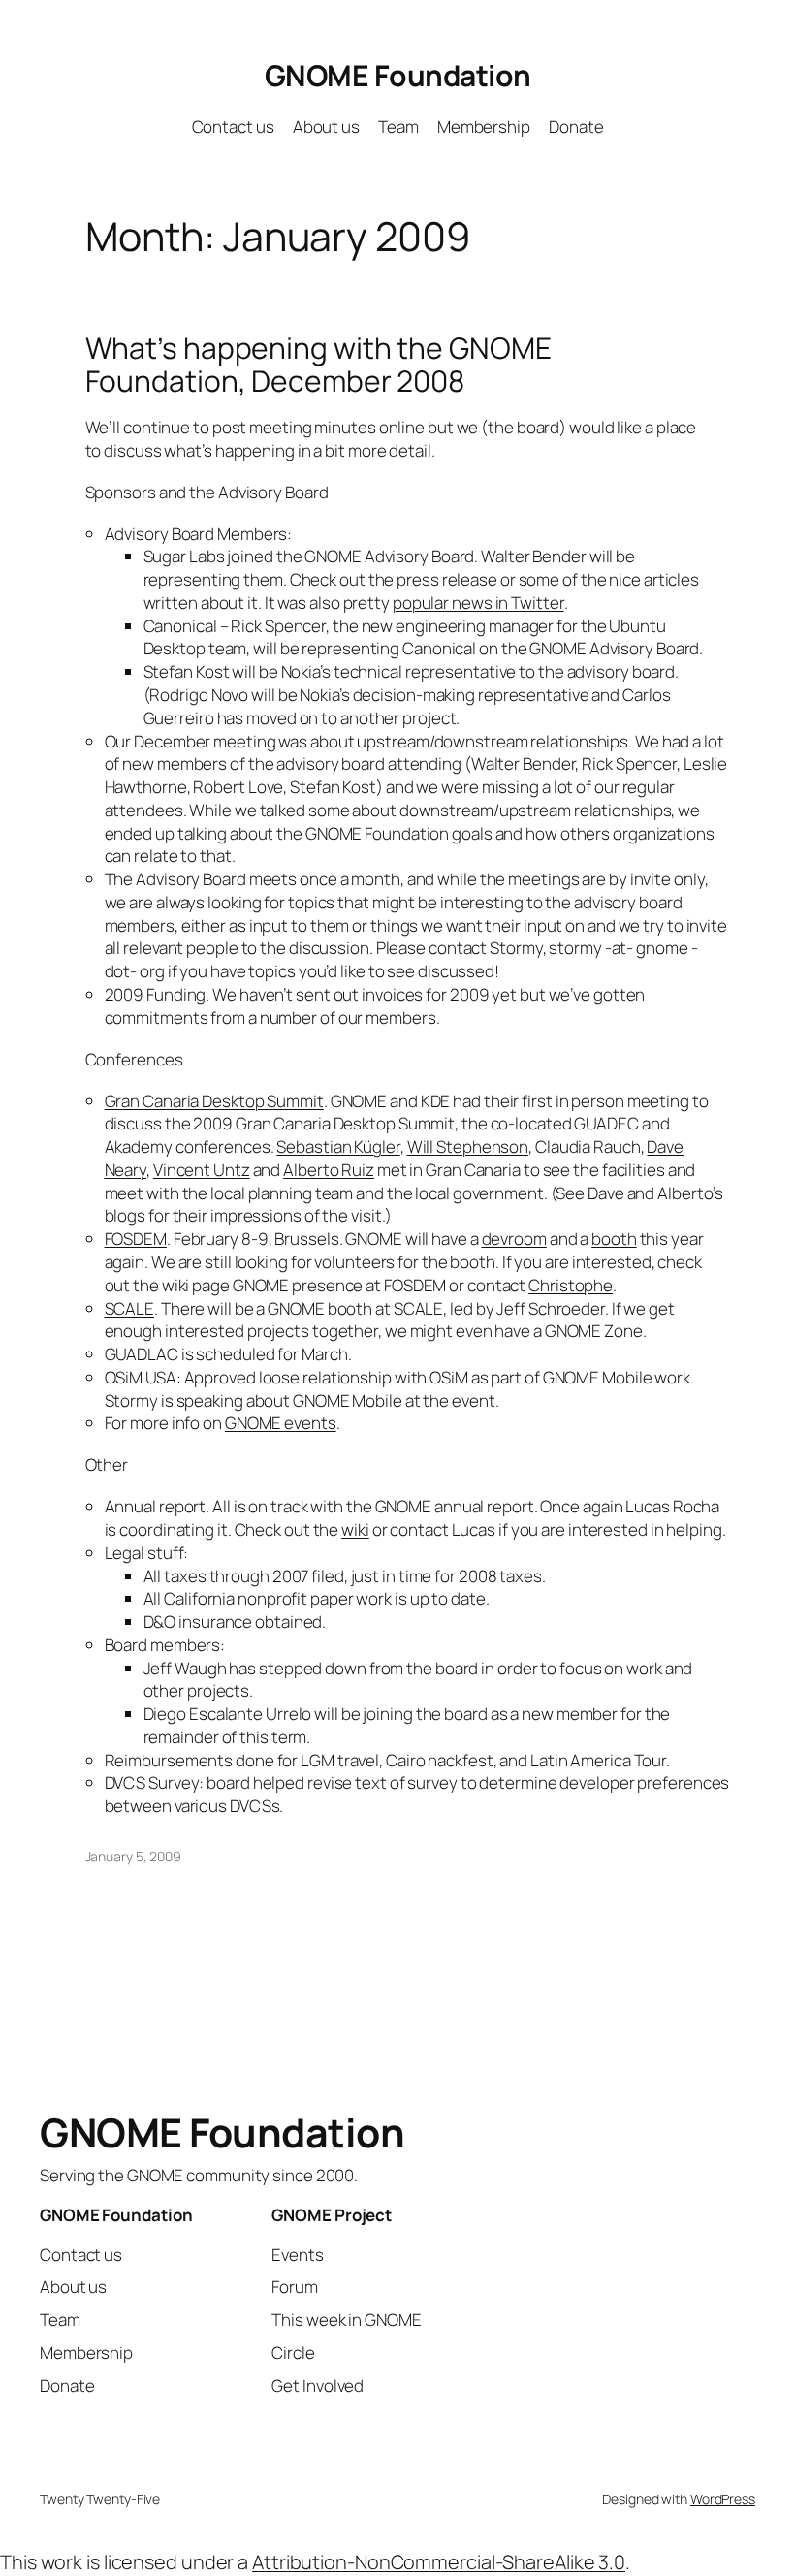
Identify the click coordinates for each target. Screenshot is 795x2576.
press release (447, 579)
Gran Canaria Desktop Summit (214, 1101)
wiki (355, 1529)
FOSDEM (136, 1239)
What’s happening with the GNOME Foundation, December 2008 (318, 364)
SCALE (130, 1308)
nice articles (654, 579)
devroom (514, 1239)
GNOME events (281, 1423)
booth (614, 1239)
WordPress (723, 2499)
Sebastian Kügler (338, 1146)
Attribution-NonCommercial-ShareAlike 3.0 (439, 2562)
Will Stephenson (468, 1146)
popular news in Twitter (478, 603)
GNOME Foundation (398, 75)
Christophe (571, 1285)
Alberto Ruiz (329, 1170)
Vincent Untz (202, 1170)
